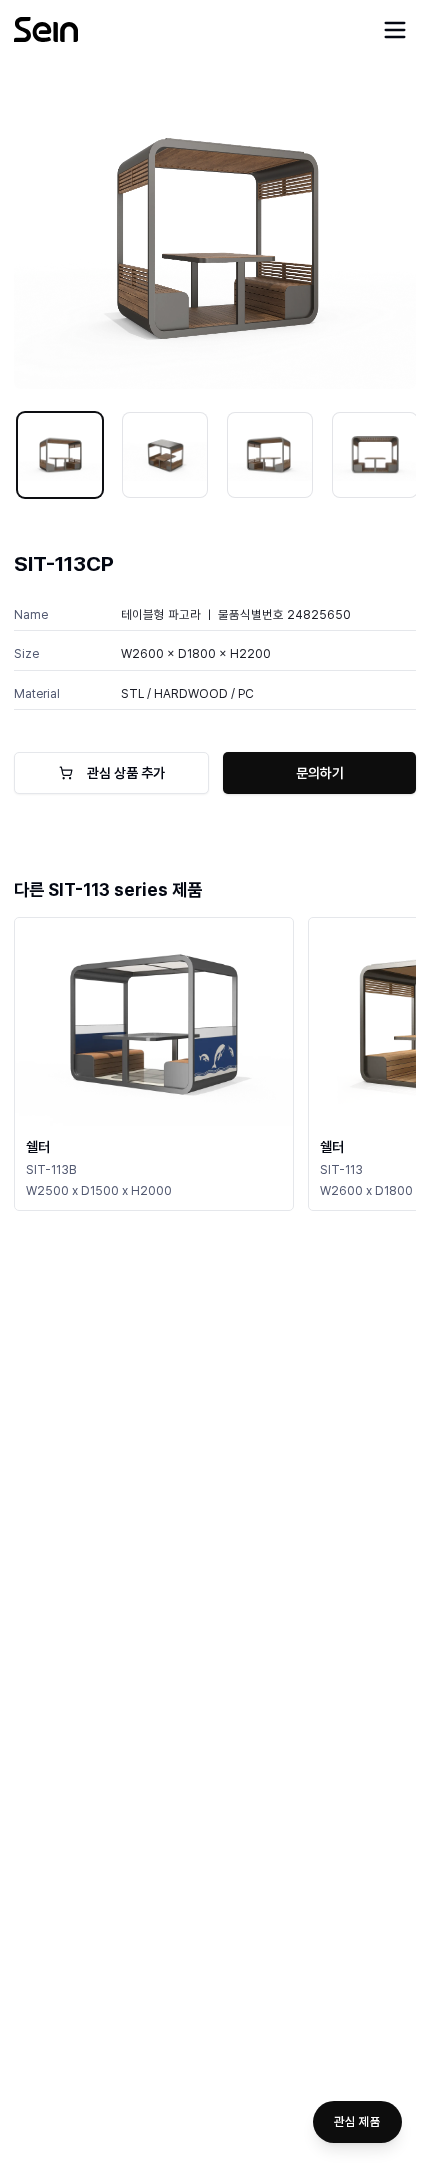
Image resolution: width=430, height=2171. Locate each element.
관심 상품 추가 (126, 773)
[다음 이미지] (387, 238)
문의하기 (320, 773)
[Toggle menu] (395, 30)
